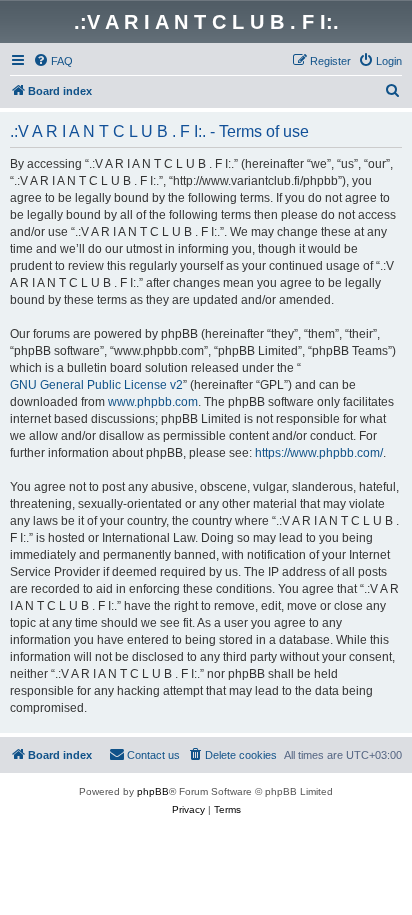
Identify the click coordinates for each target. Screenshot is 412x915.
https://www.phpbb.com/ (319, 453)
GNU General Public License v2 (96, 385)
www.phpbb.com (153, 402)
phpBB (153, 791)
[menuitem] (53, 61)
